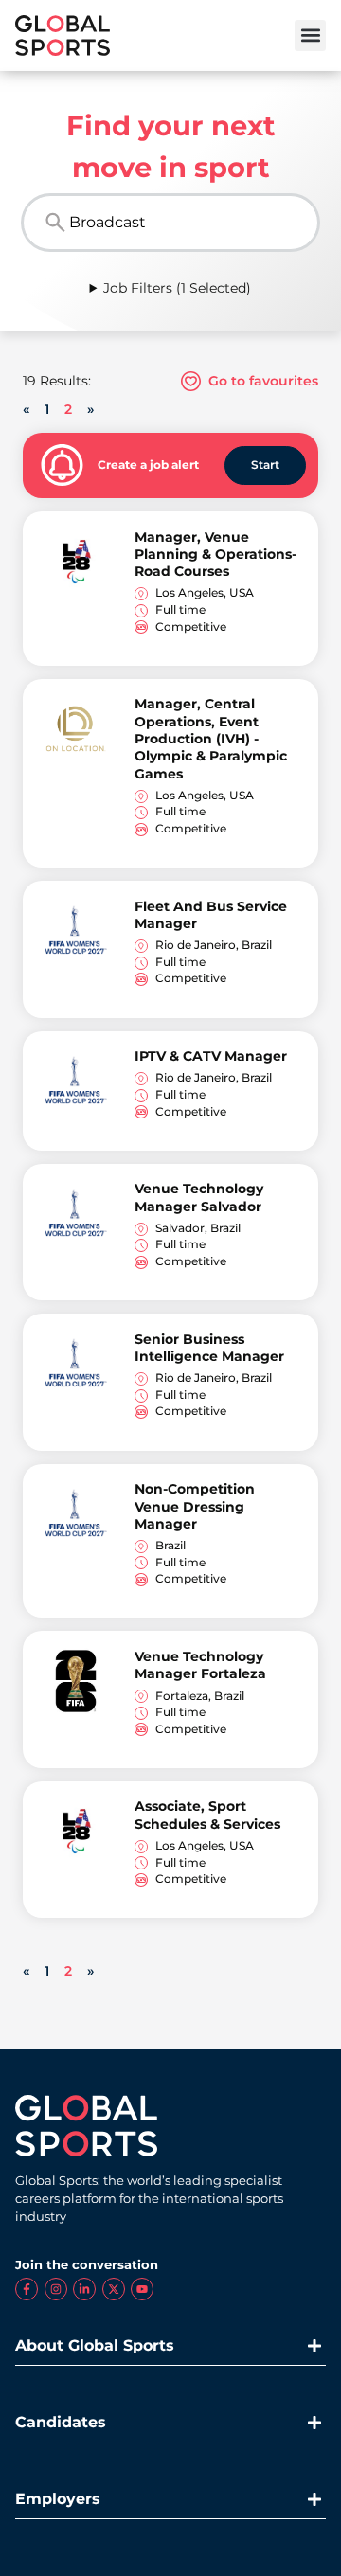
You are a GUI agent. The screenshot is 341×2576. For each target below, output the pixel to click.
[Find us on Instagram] (56, 2289)
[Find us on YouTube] (142, 2289)
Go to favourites (261, 381)
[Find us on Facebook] (27, 2289)
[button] (310, 36)
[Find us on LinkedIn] (84, 2289)
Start (265, 465)
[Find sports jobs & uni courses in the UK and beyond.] (63, 36)
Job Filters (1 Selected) (177, 288)
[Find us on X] (114, 2289)
